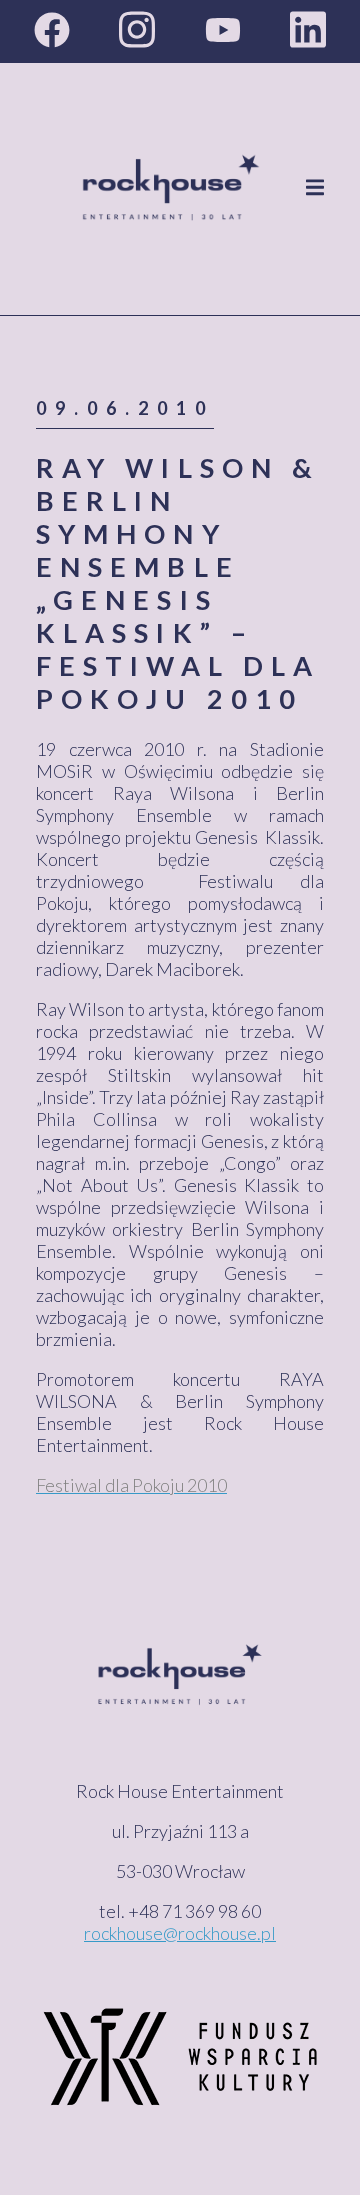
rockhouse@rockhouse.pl (180, 1933)
